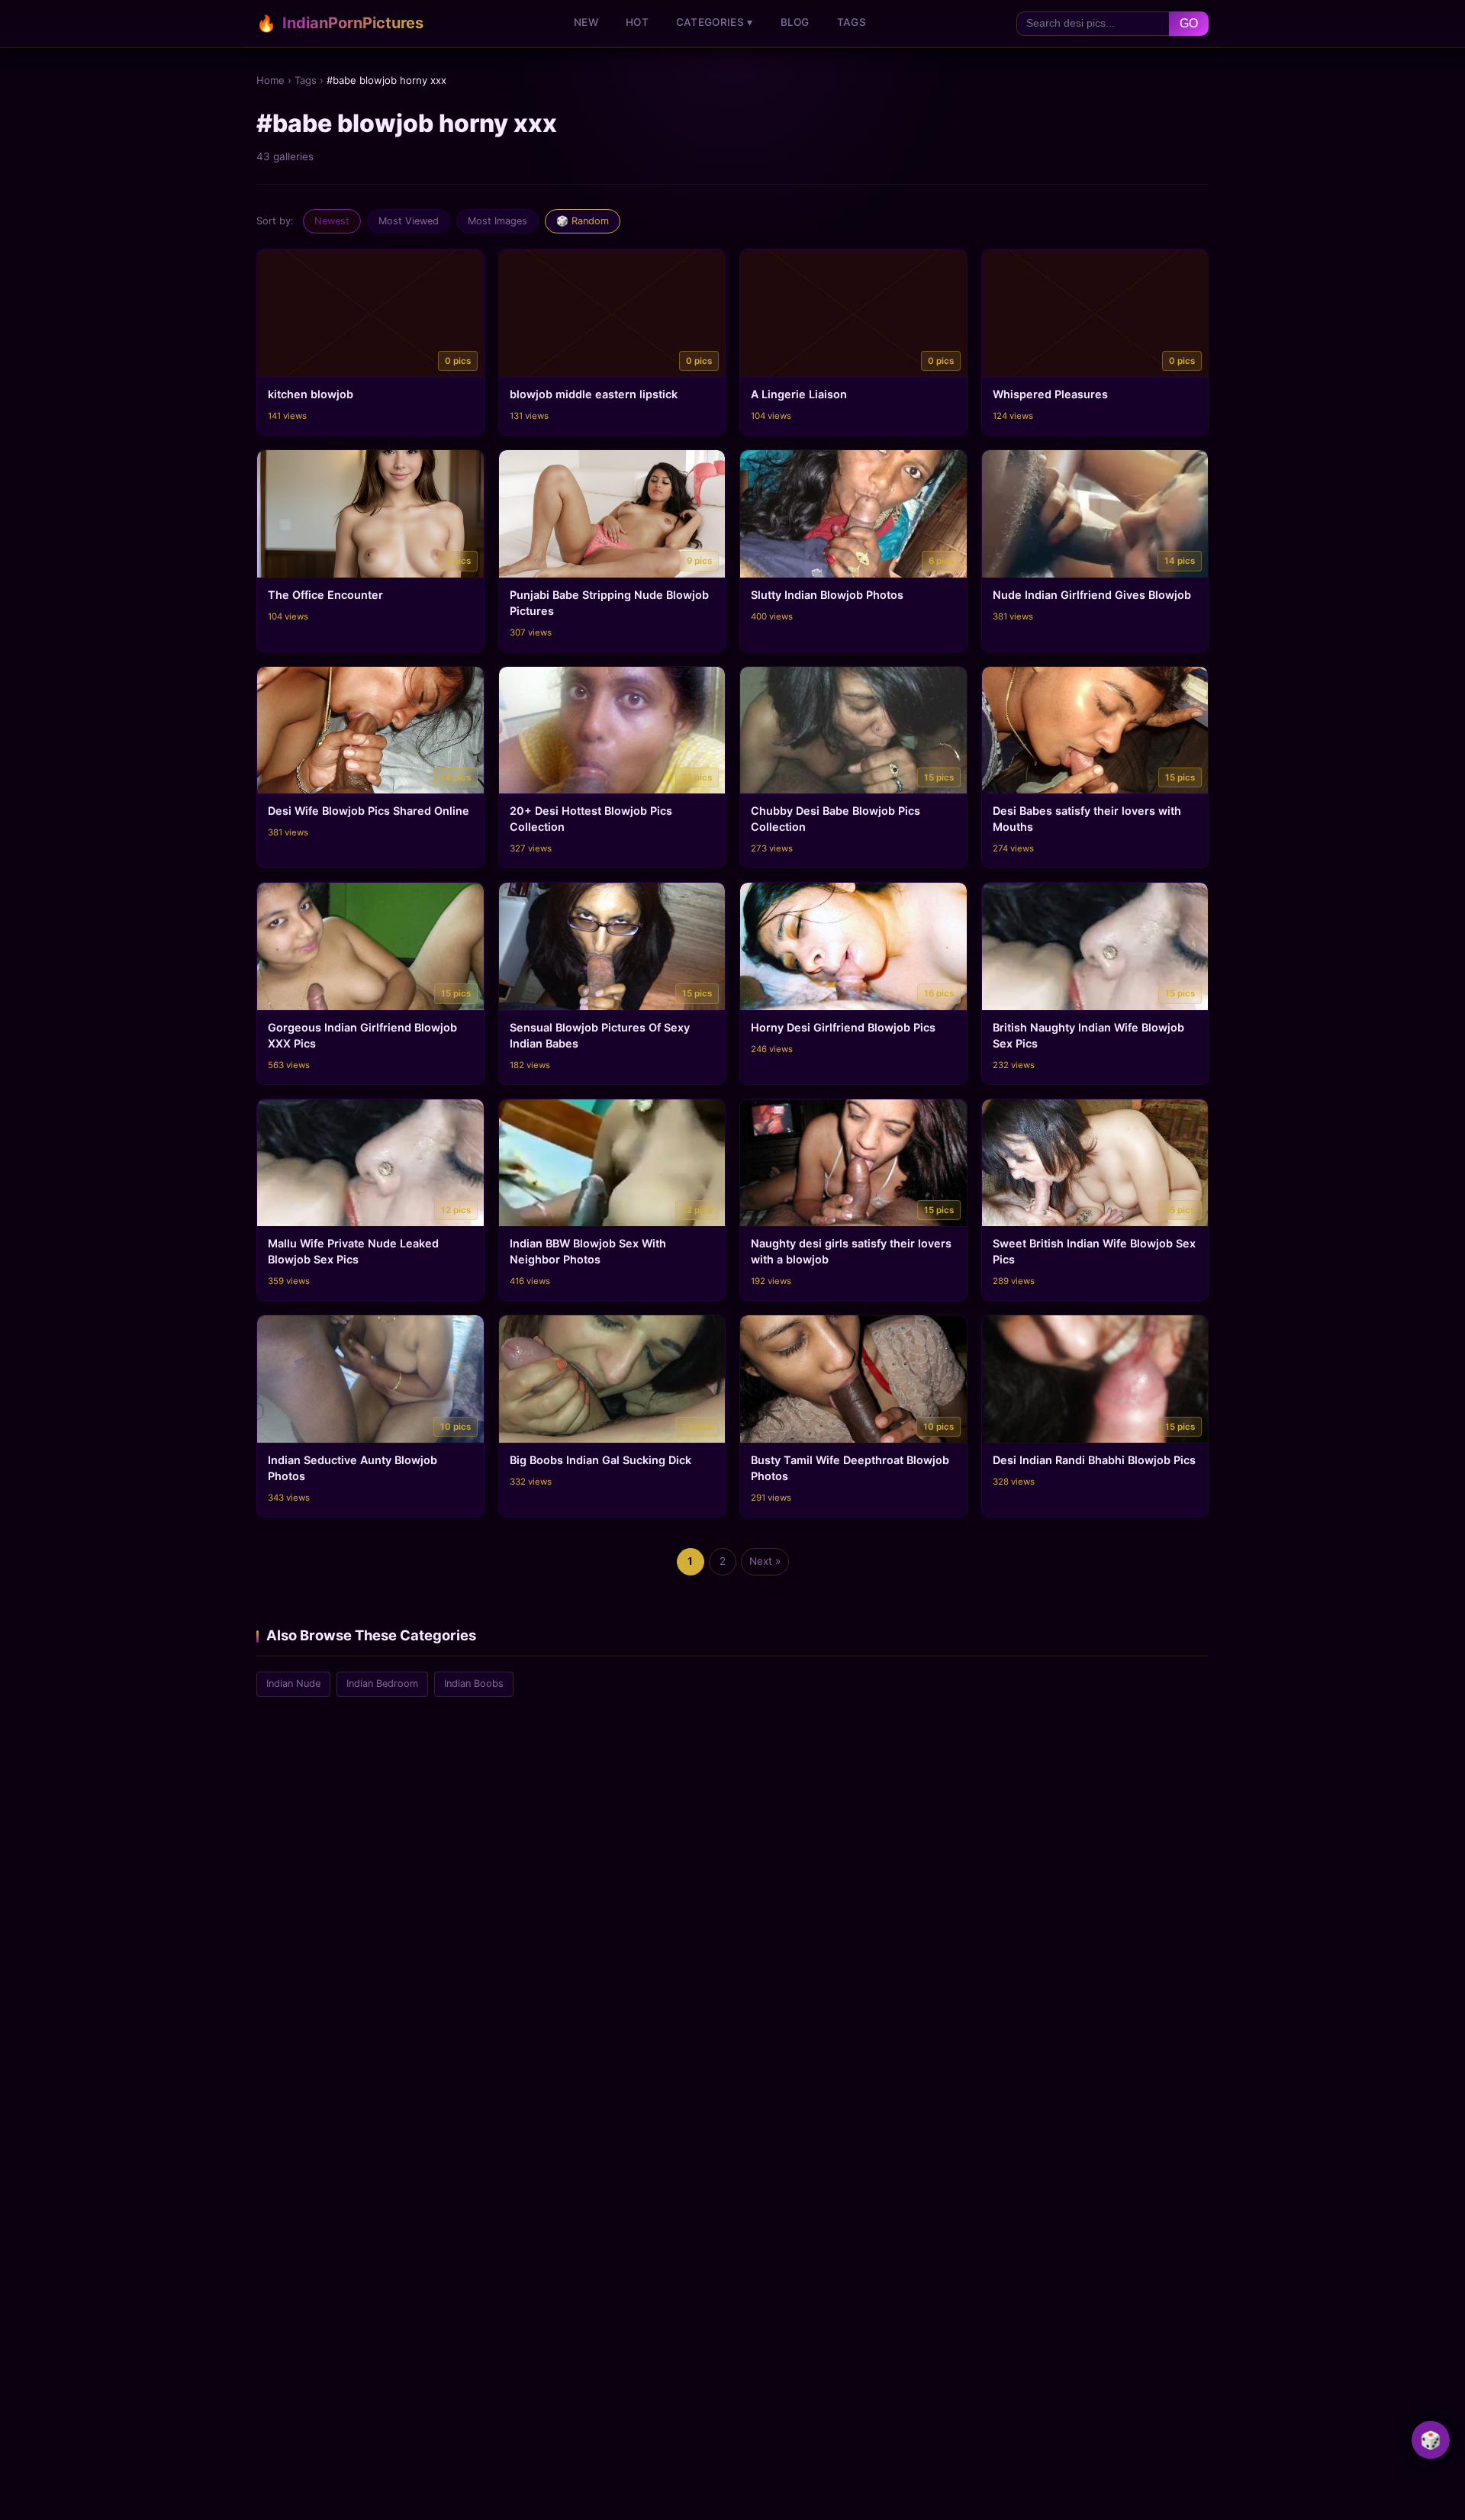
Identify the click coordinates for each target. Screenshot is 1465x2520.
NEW (586, 22)
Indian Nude (293, 1683)
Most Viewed (409, 221)
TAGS (852, 22)
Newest (332, 221)
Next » (765, 1561)
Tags (306, 80)
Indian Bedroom (382, 1683)
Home (270, 80)
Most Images (497, 221)
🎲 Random (583, 221)
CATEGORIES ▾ (715, 22)
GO (1189, 23)
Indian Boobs (474, 1683)
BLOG (795, 22)
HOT (637, 22)
